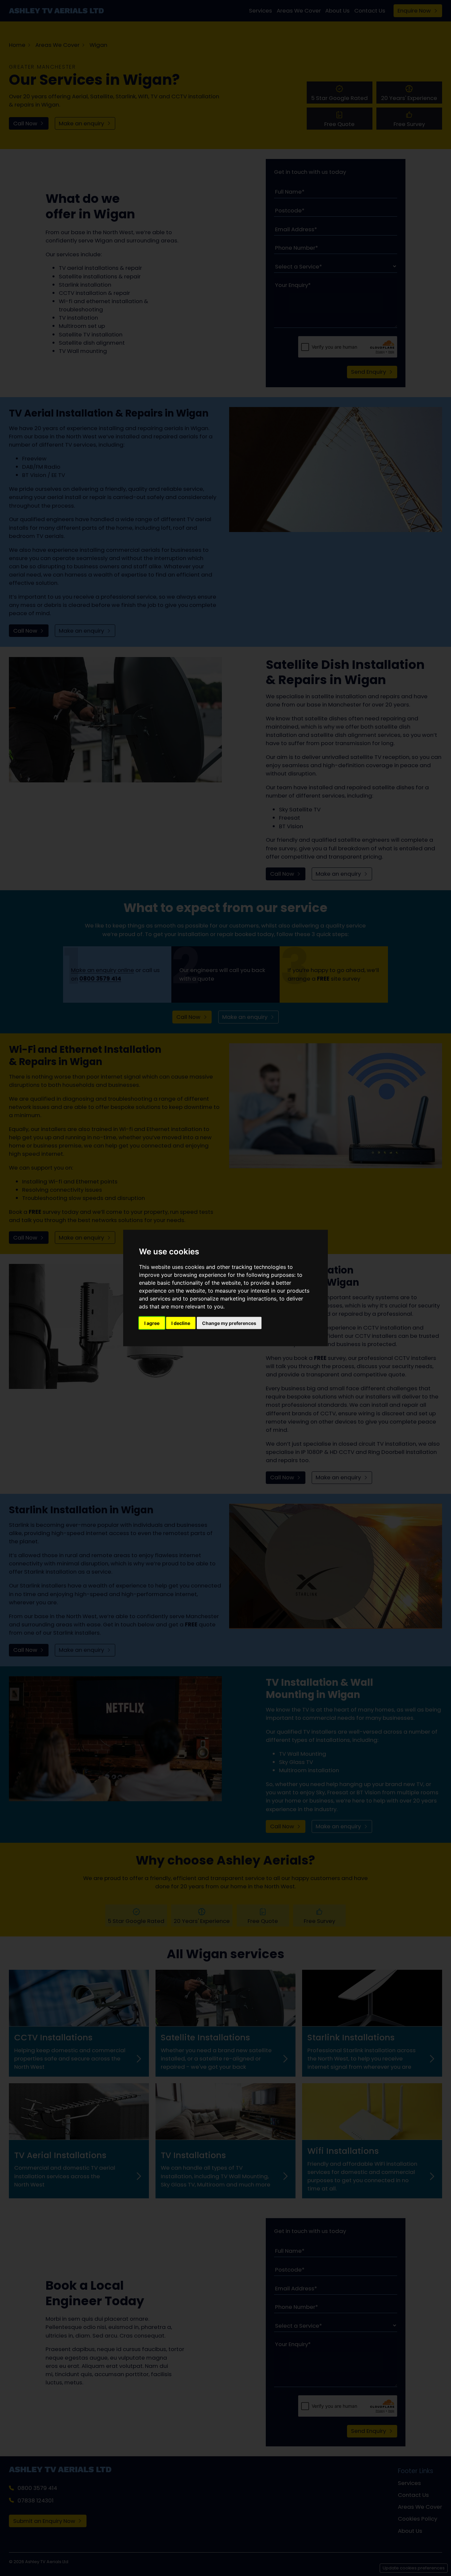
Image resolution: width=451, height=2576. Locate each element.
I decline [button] (181, 1323)
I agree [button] (152, 1323)
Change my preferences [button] (229, 1323)
